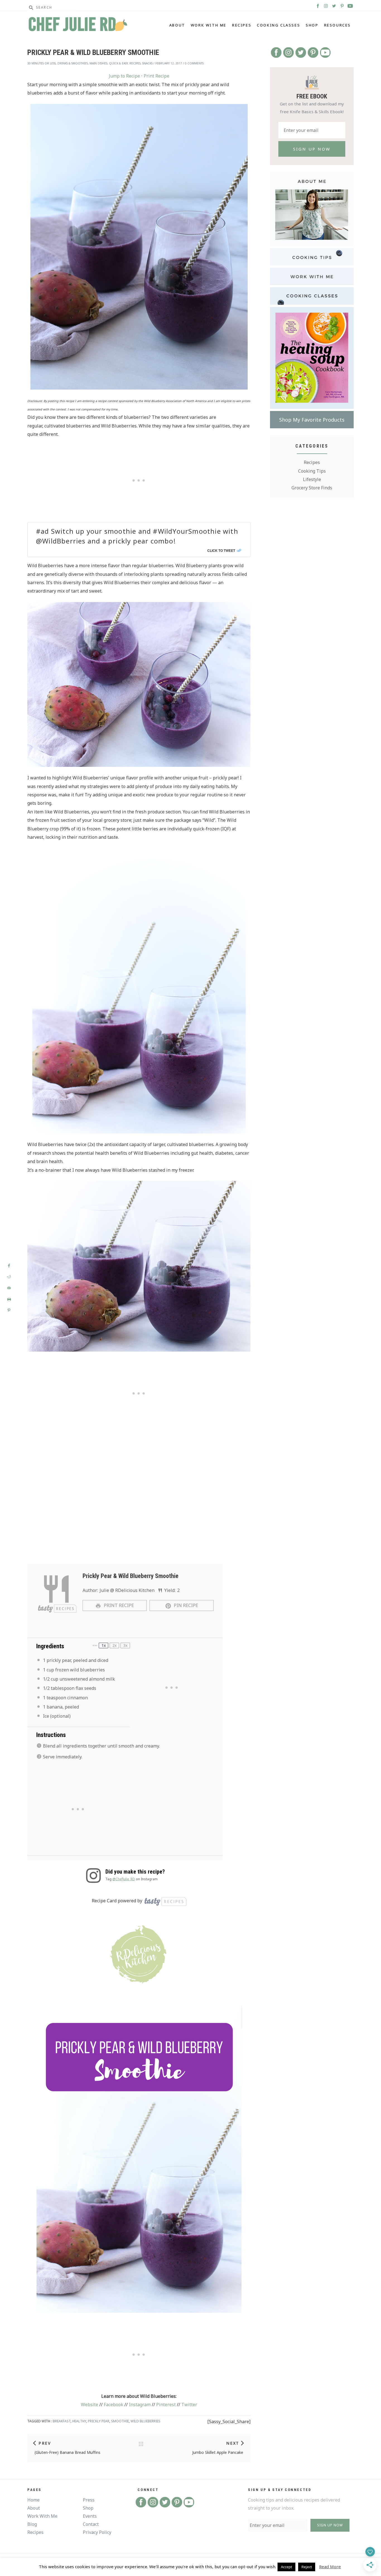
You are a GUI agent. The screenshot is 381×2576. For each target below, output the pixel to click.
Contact (91, 2524)
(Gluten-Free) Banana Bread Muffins (67, 2452)
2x (114, 1645)
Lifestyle (312, 479)
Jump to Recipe (124, 76)
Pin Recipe (185, 1605)
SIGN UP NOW (330, 2525)
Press (89, 2500)
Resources (337, 25)
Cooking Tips (312, 471)
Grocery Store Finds (312, 488)
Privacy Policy (97, 2532)
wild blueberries (145, 2421)
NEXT (233, 2443)
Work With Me (209, 25)
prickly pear (99, 2421)
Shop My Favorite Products (312, 420)
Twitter (189, 2405)
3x (125, 1645)
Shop (312, 25)
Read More (330, 2567)
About (177, 25)
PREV (45, 2443)
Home (33, 2500)
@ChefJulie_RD (124, 1879)
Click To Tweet (221, 550)
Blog (32, 2524)
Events (90, 2516)
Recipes (242, 25)
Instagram (140, 2405)
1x (104, 1645)
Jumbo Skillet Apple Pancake (218, 2452)
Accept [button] (286, 2567)
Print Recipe (156, 76)
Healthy (79, 2421)
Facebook (114, 2405)
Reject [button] (307, 2567)
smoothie (120, 2421)
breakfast (62, 2421)
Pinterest (166, 2405)
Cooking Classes (278, 25)
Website (90, 2405)
